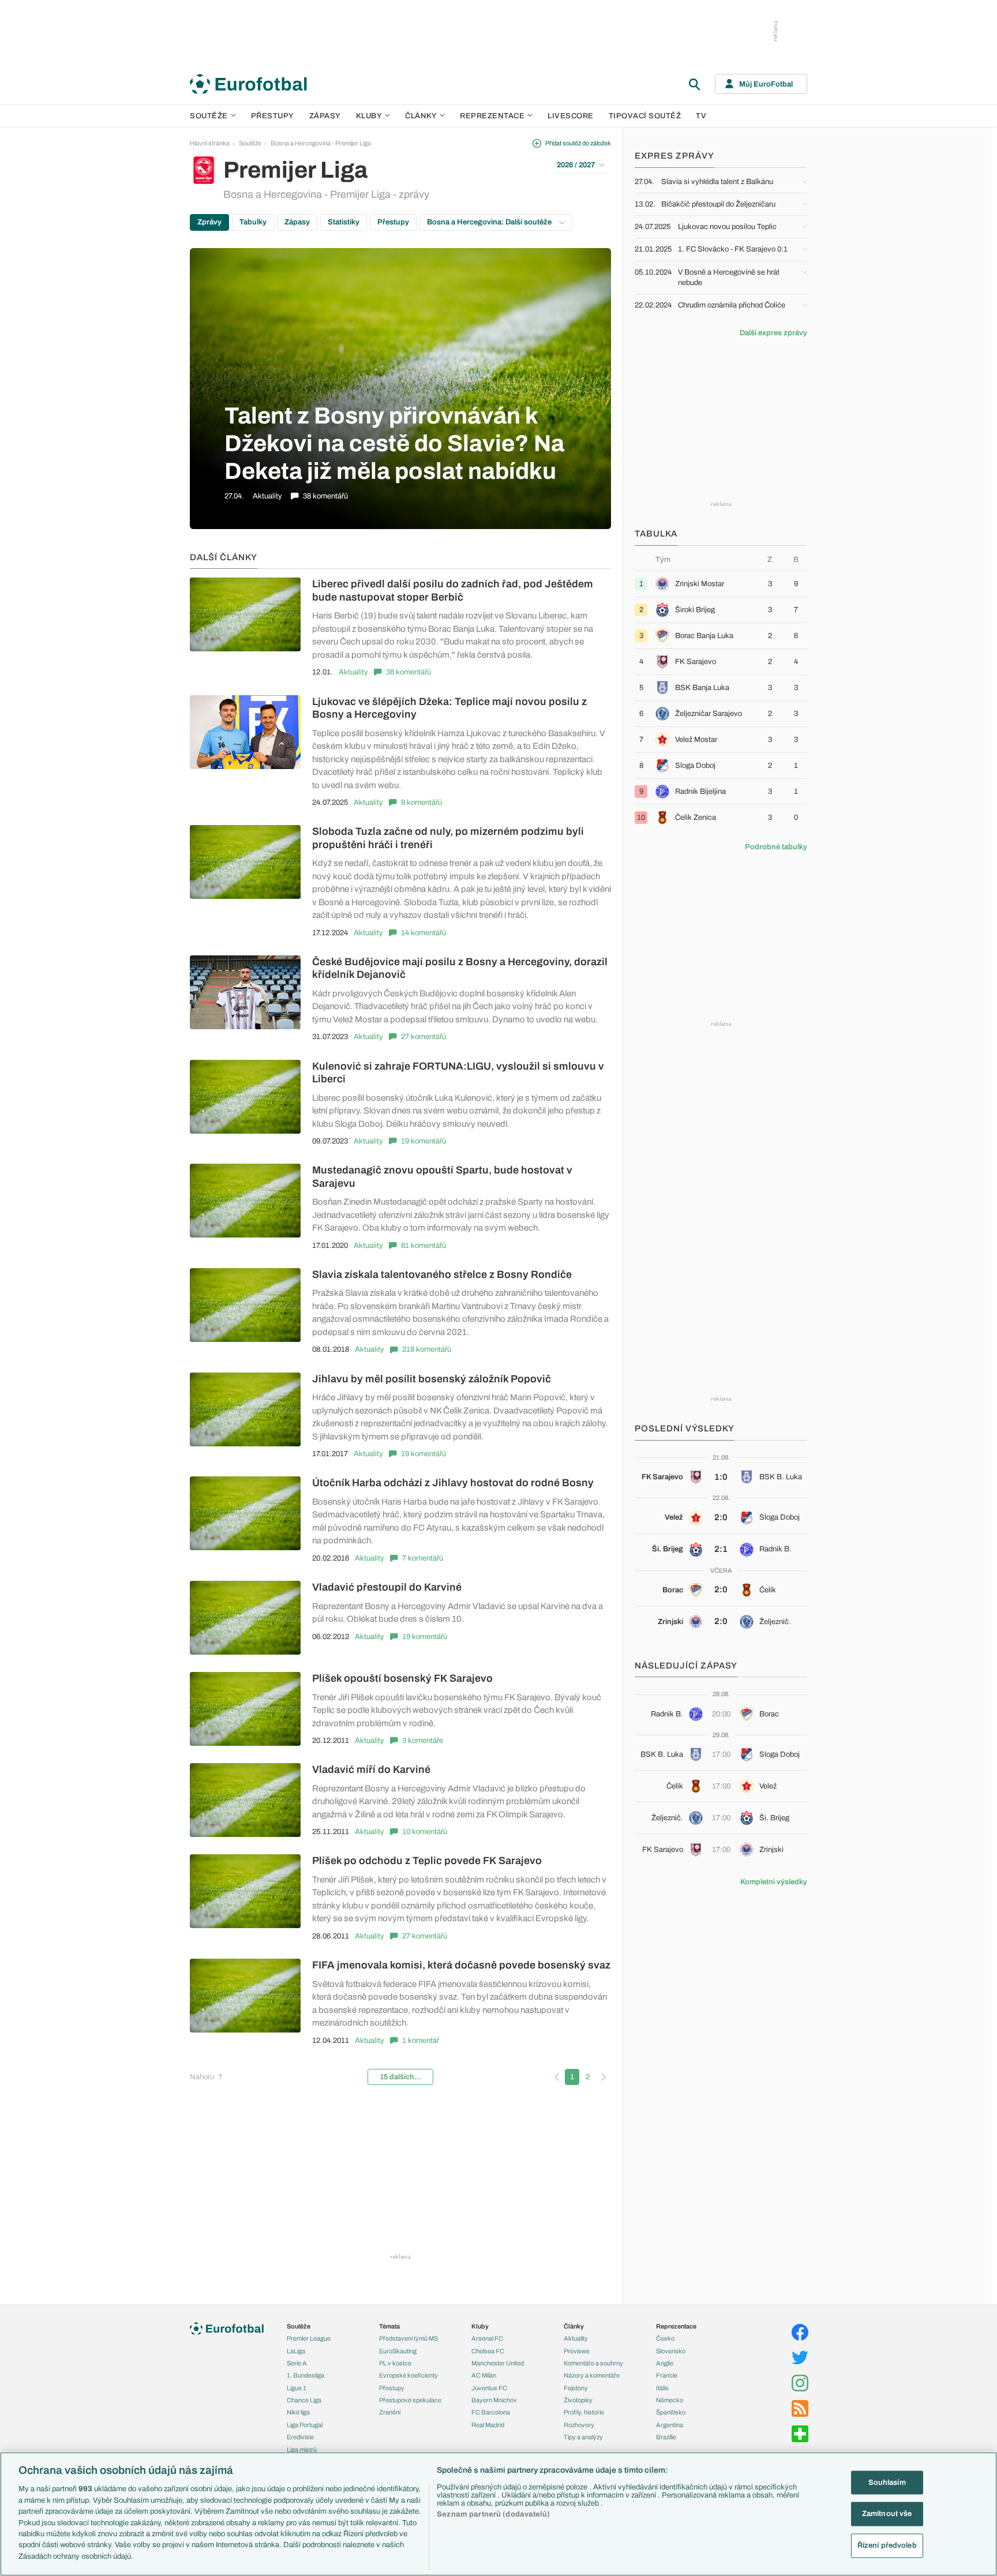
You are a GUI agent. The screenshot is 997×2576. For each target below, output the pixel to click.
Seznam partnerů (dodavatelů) (493, 2514)
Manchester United (498, 2363)
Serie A (297, 2363)
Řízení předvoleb (887, 2545)
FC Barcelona (491, 2412)
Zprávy (209, 222)
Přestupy (273, 116)
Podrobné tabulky (776, 847)
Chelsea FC (488, 2351)
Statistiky (344, 222)
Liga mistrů (302, 2450)
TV (701, 116)
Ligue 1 (297, 2388)
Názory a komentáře (592, 2375)
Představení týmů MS (408, 2338)
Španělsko (671, 2412)
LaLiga (296, 2351)
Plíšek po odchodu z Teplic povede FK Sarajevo (427, 1861)
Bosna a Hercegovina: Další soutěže (490, 222)
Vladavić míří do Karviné (371, 1769)
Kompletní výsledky (774, 1882)
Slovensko (671, 2351)
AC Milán (484, 2375)
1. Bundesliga (306, 2375)
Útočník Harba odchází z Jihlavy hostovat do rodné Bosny (453, 1483)
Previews (577, 2351)
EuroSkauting (398, 2351)
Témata (389, 2326)
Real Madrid (488, 2425)
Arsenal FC (487, 2338)
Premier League (309, 2338)
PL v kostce (395, 2363)
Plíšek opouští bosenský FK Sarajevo (402, 1678)
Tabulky (253, 222)
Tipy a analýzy (583, 2437)
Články (574, 2326)
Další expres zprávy (773, 333)
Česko (665, 2338)
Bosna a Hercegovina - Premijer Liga (321, 143)
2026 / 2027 (576, 165)
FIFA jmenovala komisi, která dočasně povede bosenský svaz (461, 1965)
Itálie (662, 2388)
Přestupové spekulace (410, 2400)
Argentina (670, 2425)
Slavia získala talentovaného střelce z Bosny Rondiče (442, 1274)
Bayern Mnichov (494, 2400)
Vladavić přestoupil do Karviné (387, 1587)
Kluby (369, 116)
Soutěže (209, 116)
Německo (670, 2400)
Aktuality (353, 672)
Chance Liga (304, 2400)
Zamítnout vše (887, 2514)
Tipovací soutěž (645, 116)
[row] (721, 584)
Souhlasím (887, 2482)
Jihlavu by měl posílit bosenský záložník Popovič (432, 1379)
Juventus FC (489, 2388)
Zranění (390, 2412)
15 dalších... (400, 2077)
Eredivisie (300, 2437)
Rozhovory (579, 2425)
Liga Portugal (305, 2425)
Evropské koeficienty (408, 2375)
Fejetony (576, 2388)
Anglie (665, 2363)
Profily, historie (584, 2412)
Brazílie (666, 2437)
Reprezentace (492, 116)
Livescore (571, 116)
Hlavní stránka (210, 143)
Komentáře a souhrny (593, 2363)
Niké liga (298, 2412)
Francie (667, 2375)
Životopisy (578, 2400)
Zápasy (325, 116)
